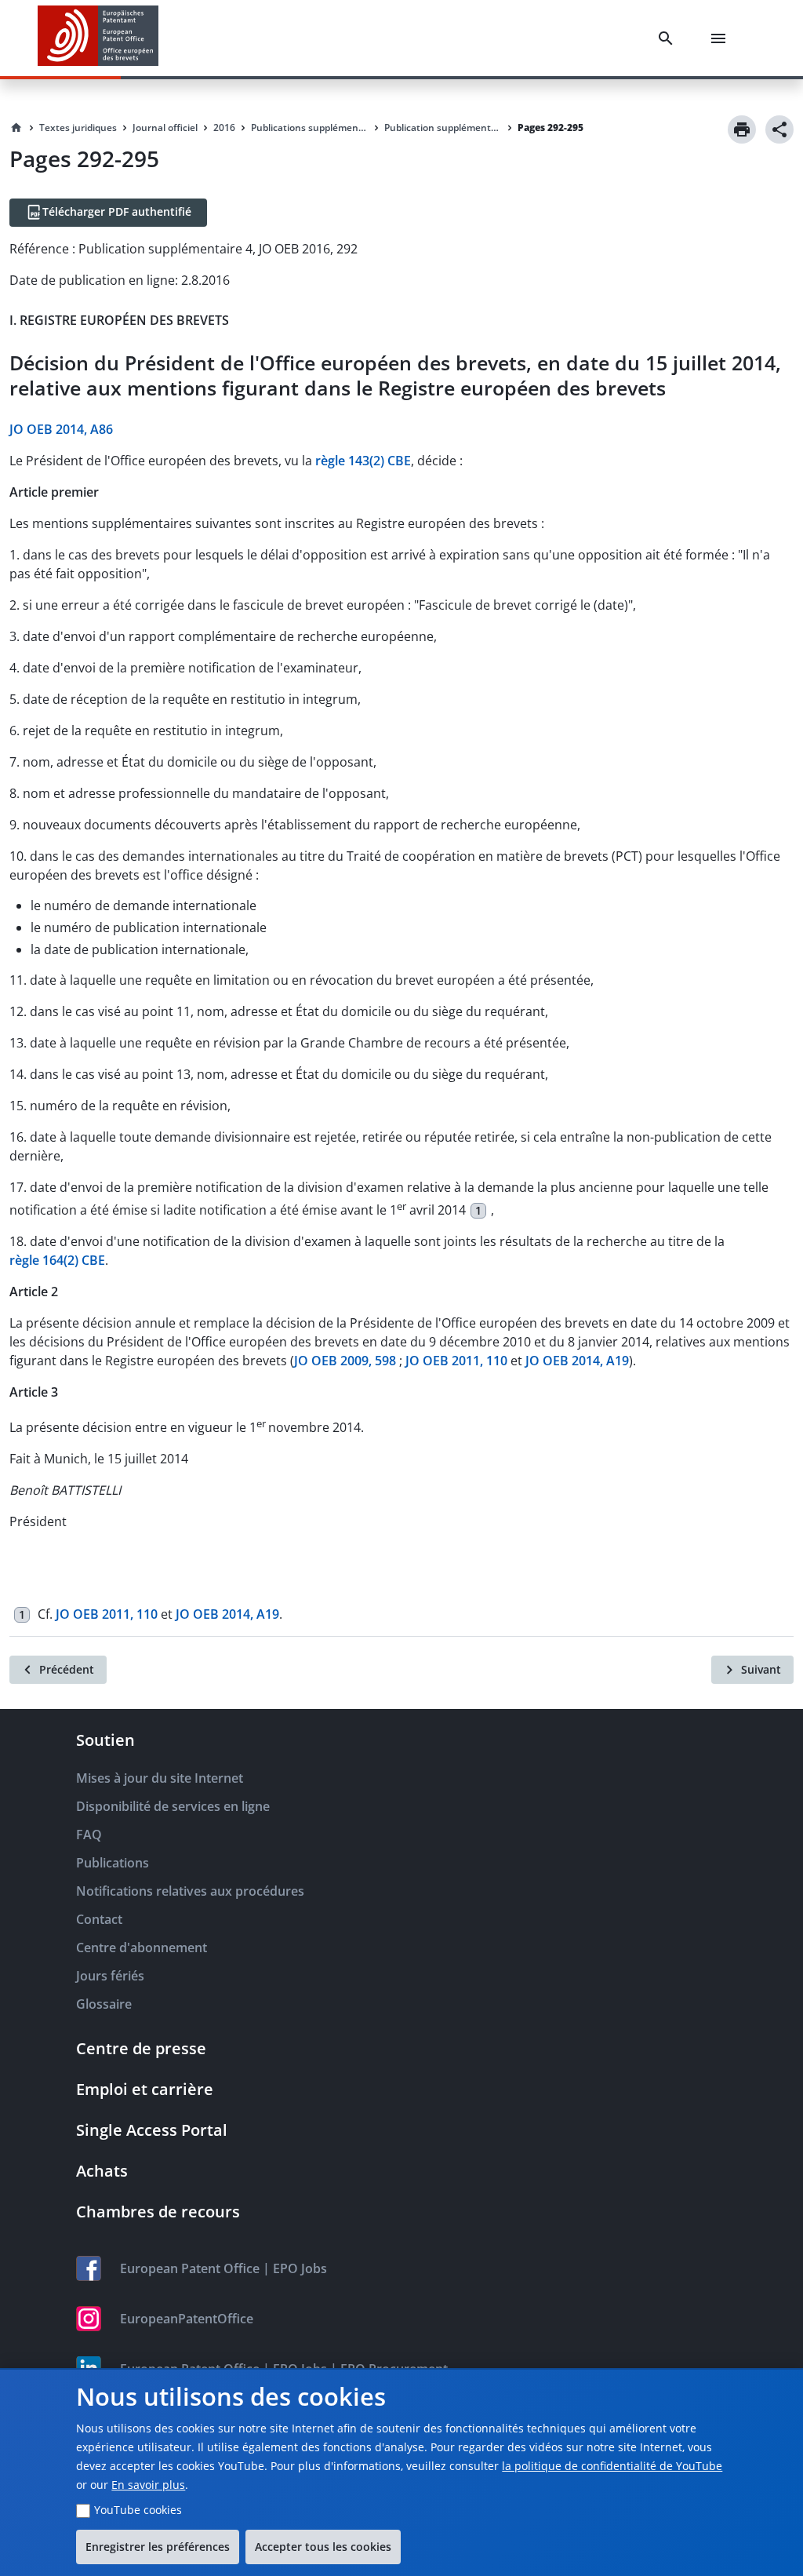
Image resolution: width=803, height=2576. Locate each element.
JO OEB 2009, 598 (345, 1361)
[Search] (669, 38)
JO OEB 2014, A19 (577, 1361)
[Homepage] (16, 128)
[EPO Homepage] (98, 38)
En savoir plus (148, 2485)
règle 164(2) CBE (57, 1260)
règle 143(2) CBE (363, 461)
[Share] (779, 129)
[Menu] (721, 38)
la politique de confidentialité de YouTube (612, 2466)
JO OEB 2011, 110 (456, 1361)
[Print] (742, 129)
